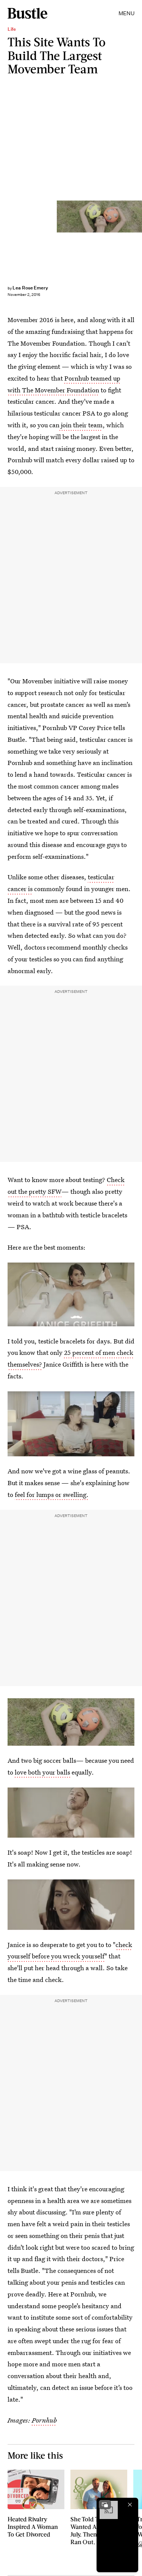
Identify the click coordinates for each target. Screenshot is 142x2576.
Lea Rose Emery (30, 288)
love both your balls (43, 1772)
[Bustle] (27, 13)
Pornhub (44, 2420)
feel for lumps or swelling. (52, 1494)
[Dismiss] (130, 2505)
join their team (81, 425)
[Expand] (105, 2505)
